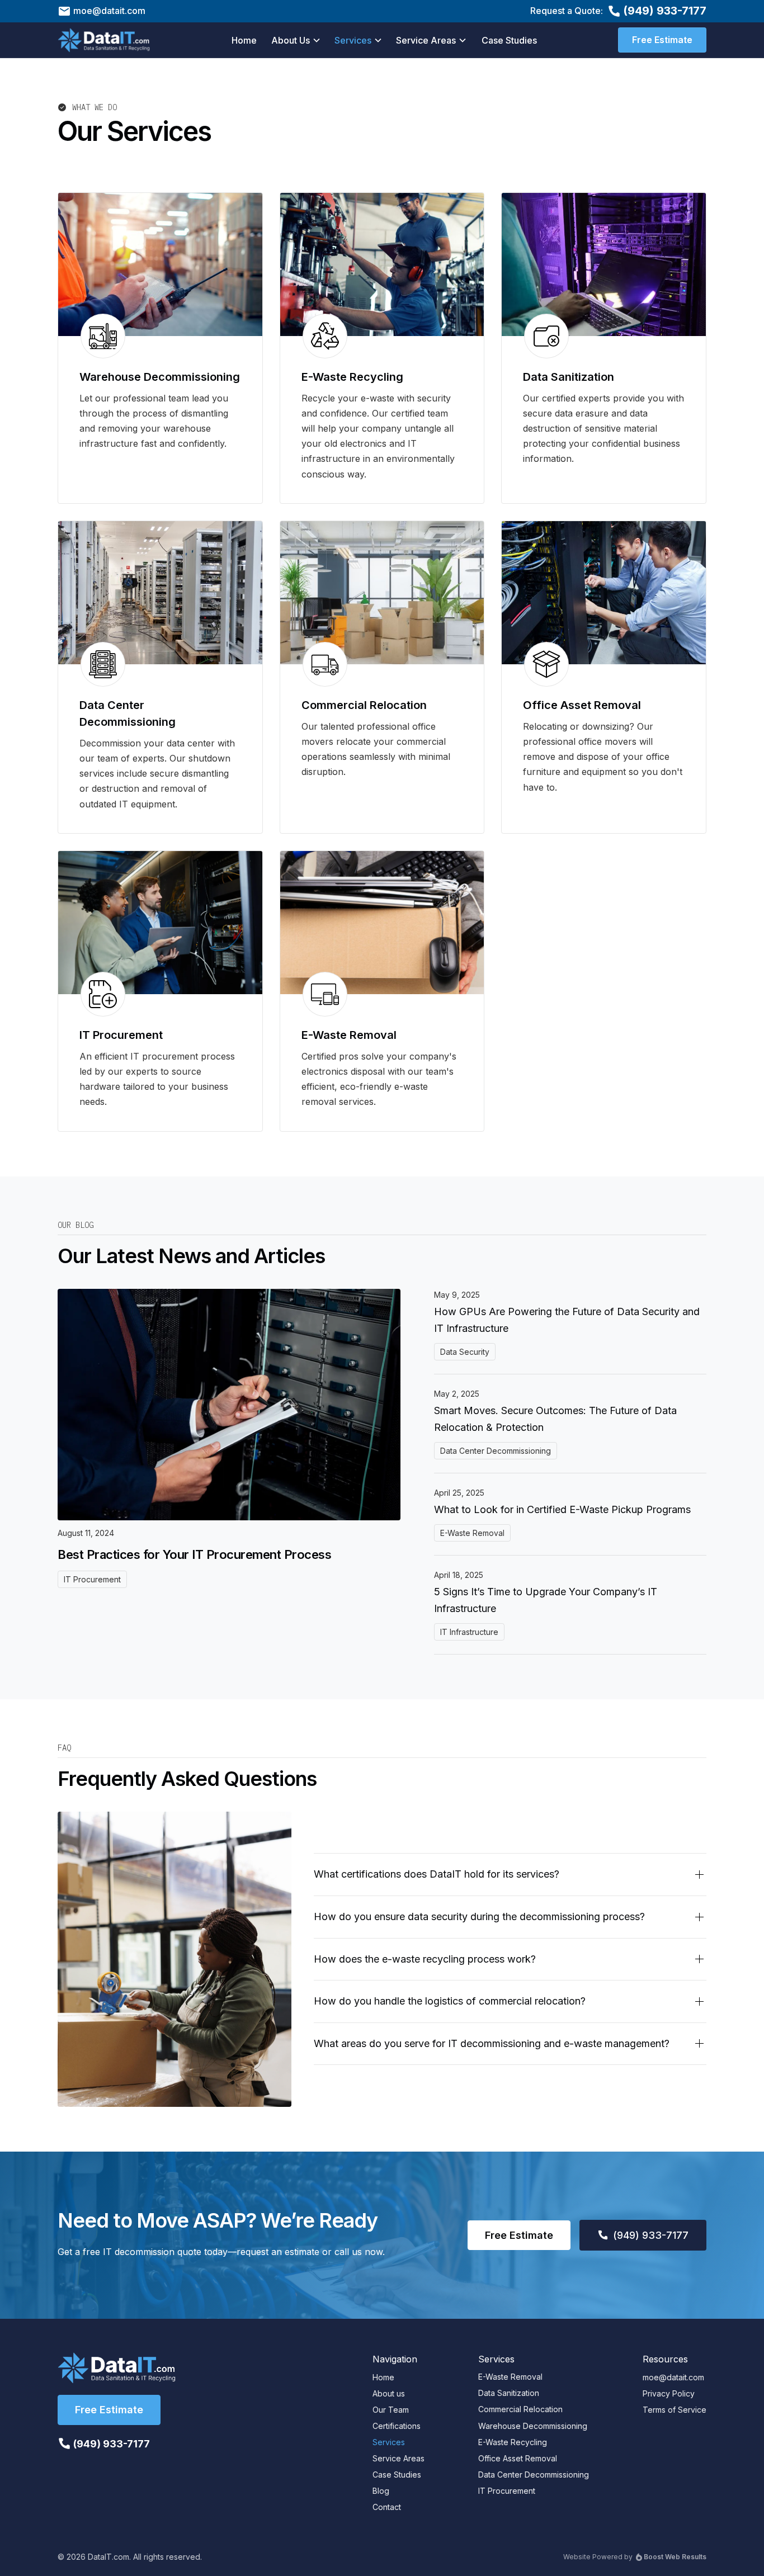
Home (244, 40)
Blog (381, 2491)
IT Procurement (507, 2491)
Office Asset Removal (518, 2458)
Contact (387, 2507)
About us (389, 2393)
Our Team (391, 2410)
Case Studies (509, 40)
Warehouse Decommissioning (533, 2426)
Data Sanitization (509, 2393)
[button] (296, 40)
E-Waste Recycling (513, 2442)
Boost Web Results (675, 2557)
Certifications (397, 2426)
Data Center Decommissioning (534, 2475)
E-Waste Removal (510, 2377)
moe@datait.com (673, 2377)
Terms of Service (675, 2410)
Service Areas (398, 2458)
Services (389, 2442)
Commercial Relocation (520, 2409)
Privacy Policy (669, 2393)
